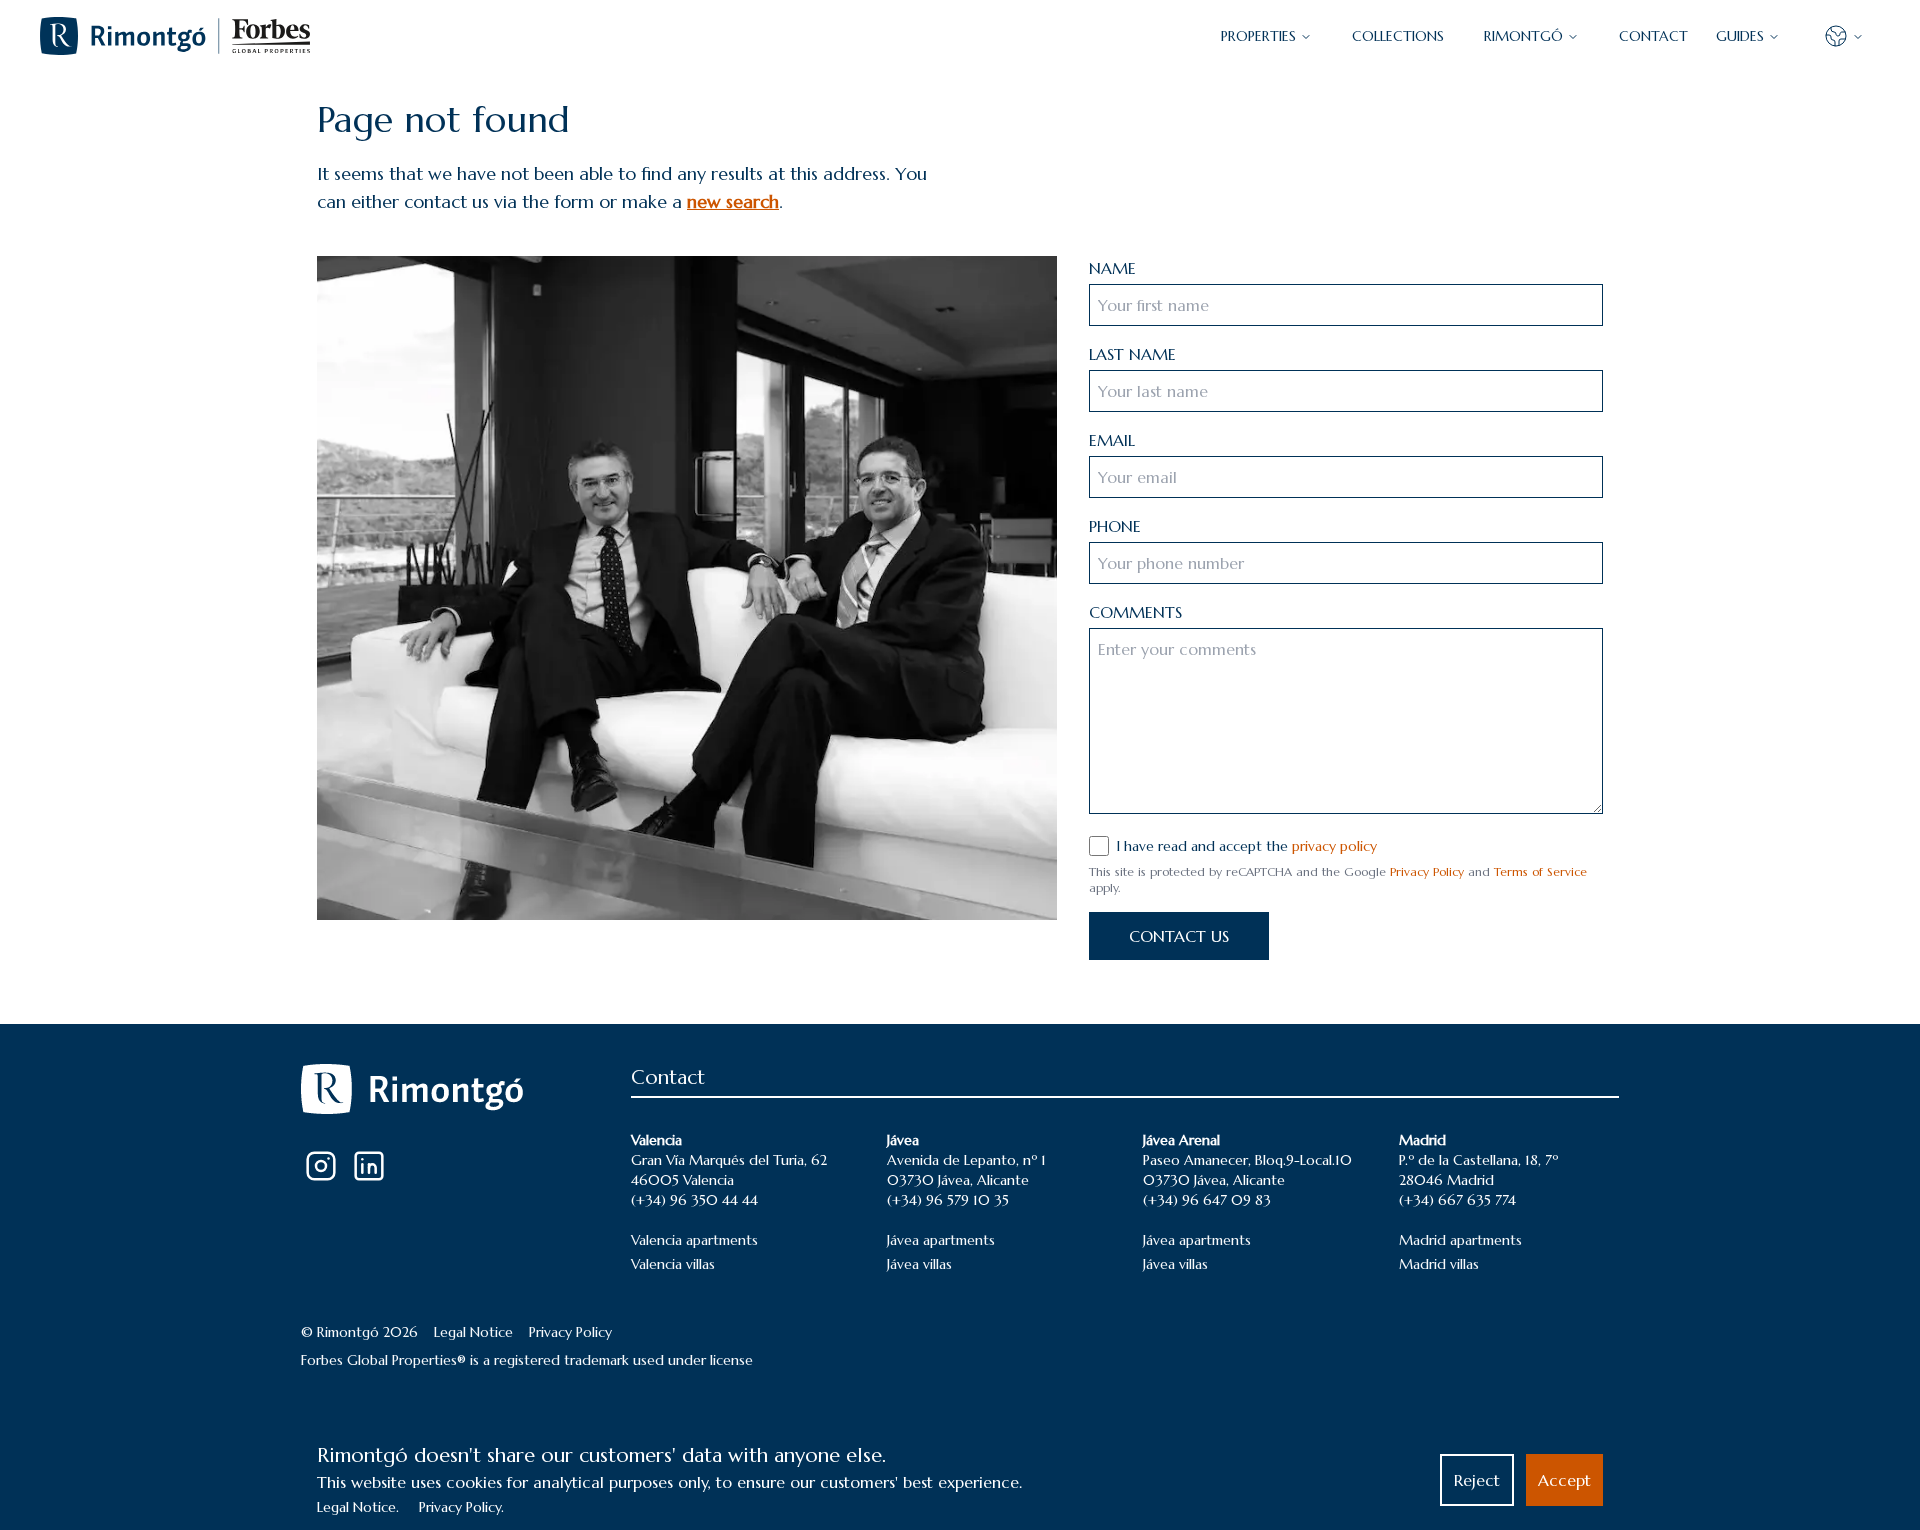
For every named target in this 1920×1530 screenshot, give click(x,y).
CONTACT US (1179, 936)
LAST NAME (1132, 354)
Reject (1477, 1480)
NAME (1112, 268)
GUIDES (1740, 36)
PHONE (1115, 526)
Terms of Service (1540, 871)
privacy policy (1334, 846)
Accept (1564, 1480)
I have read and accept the (1247, 846)
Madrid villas (1439, 1264)
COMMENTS (1135, 612)
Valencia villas (673, 1264)
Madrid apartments (1460, 1240)
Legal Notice (473, 1332)
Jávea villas (919, 1264)
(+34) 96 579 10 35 (948, 1200)
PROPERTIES (1258, 36)
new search (733, 201)
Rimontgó (1523, 36)
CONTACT (1653, 36)
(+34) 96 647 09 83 (1207, 1200)
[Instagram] (321, 1166)
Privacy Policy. (461, 1507)
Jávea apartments (941, 1240)
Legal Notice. (358, 1507)
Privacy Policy (1427, 871)
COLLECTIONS (1398, 36)
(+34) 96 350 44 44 (694, 1200)
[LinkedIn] (369, 1166)
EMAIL (1112, 440)
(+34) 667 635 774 (1457, 1200)
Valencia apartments (694, 1240)
